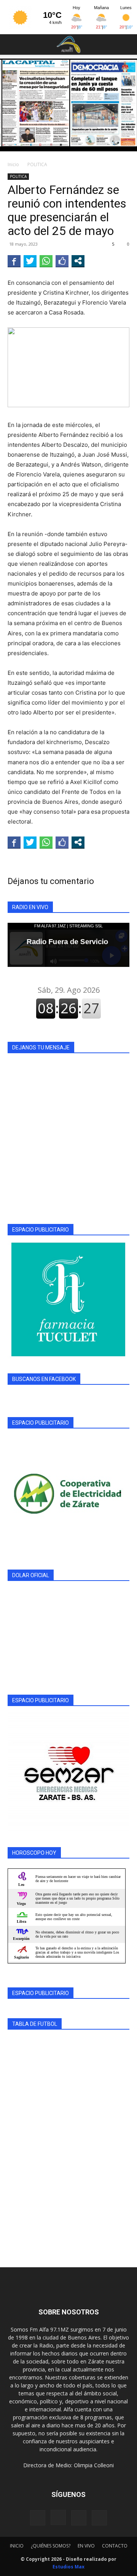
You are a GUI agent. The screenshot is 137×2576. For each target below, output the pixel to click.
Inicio (13, 164)
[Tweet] (30, 261)
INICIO (17, 2546)
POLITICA (37, 164)
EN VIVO (86, 2546)
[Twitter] (99, 2518)
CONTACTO (115, 2546)
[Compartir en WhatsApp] (46, 261)
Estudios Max (68, 2567)
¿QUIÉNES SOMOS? (51, 2546)
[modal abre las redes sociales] (78, 261)
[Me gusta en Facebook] (62, 261)
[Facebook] (38, 2518)
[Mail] (79, 2518)
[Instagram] (58, 2517)
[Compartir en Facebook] (14, 261)
